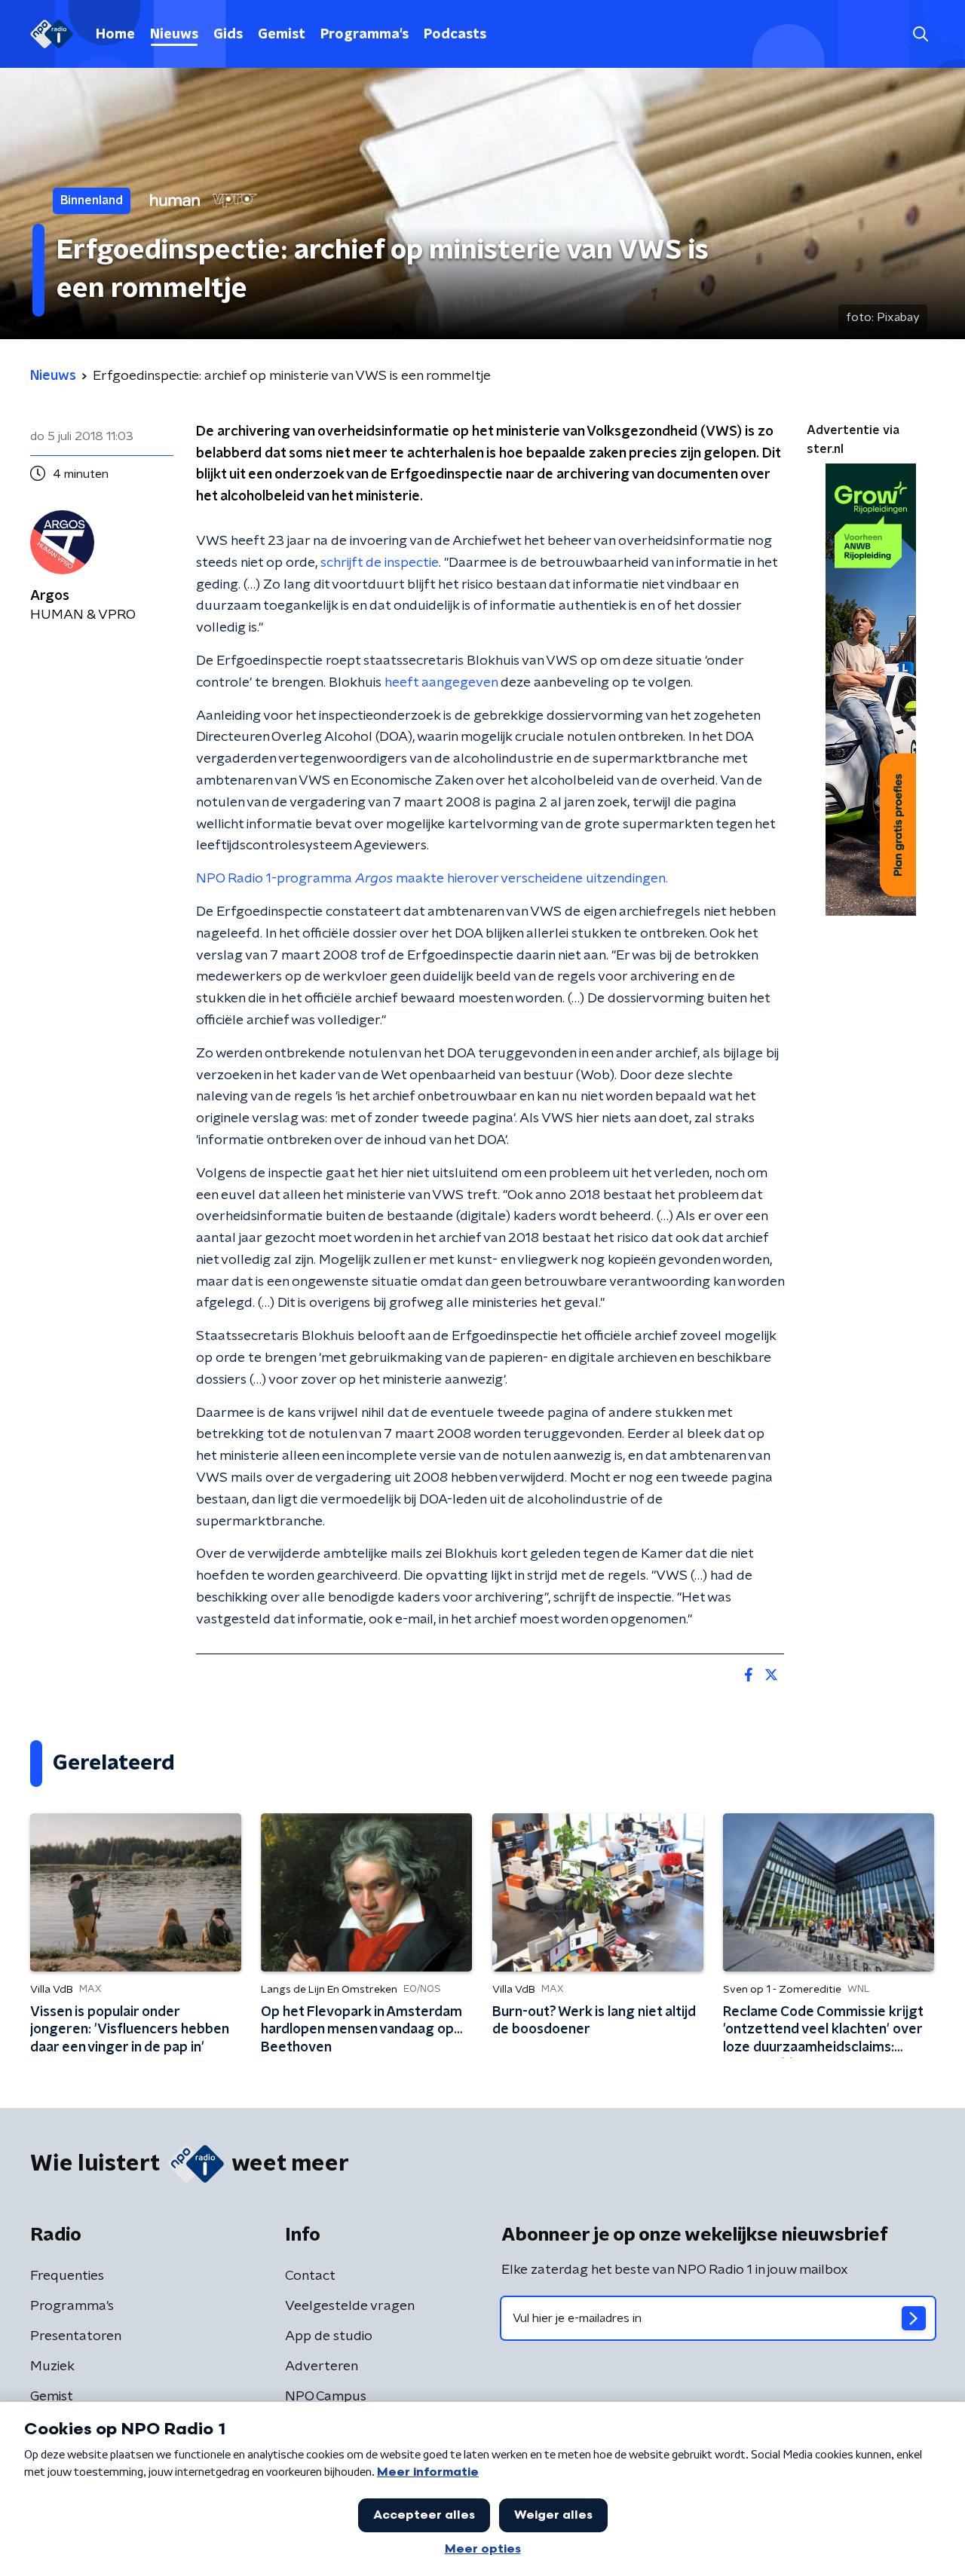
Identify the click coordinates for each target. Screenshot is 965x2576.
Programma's (365, 35)
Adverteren (322, 2366)
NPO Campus (326, 2397)
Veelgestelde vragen (350, 2306)
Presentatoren (76, 2336)
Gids (228, 35)
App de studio (329, 2336)
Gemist (282, 35)
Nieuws (174, 35)
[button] (920, 34)
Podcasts (455, 35)
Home (115, 35)
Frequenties (67, 2276)
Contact (310, 2276)
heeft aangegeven (441, 683)
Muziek (52, 2366)
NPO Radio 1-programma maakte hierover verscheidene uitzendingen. (432, 879)
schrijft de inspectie (380, 563)
